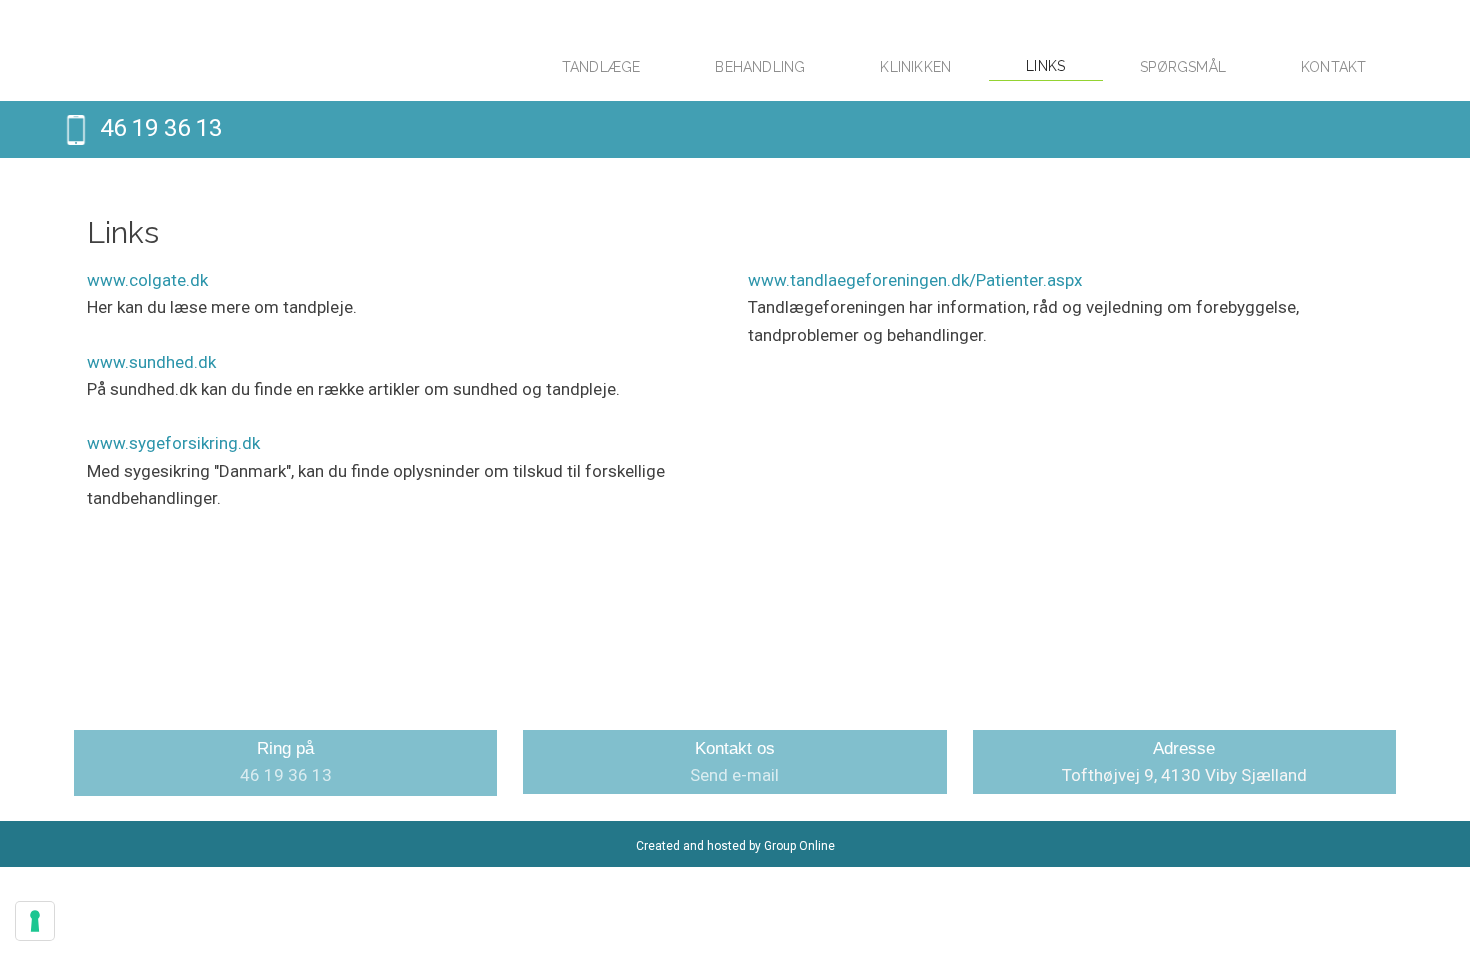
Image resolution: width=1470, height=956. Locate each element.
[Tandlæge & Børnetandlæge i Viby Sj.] (277, 51)
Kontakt (1333, 67)
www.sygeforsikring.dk (173, 443)
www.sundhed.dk (151, 362)
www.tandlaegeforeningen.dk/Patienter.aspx (915, 280)
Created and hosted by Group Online (735, 846)
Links (1045, 66)
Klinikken (915, 67)
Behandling (760, 67)
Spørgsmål (1183, 67)
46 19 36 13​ (161, 128)
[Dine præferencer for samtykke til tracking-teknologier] (35, 921)
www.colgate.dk (147, 280)
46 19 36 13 (286, 775)
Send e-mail (734, 775)
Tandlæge (601, 67)
